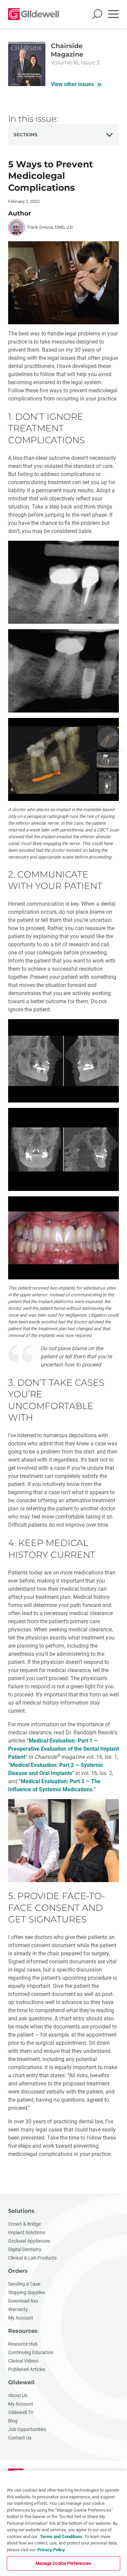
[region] (63, 2523)
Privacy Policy (51, 2550)
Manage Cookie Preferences (63, 2563)
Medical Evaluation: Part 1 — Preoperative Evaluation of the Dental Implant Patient (63, 1749)
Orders (18, 2271)
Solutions (21, 2211)
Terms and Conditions (61, 2537)
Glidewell (21, 2382)
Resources (23, 2331)
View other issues (72, 84)
